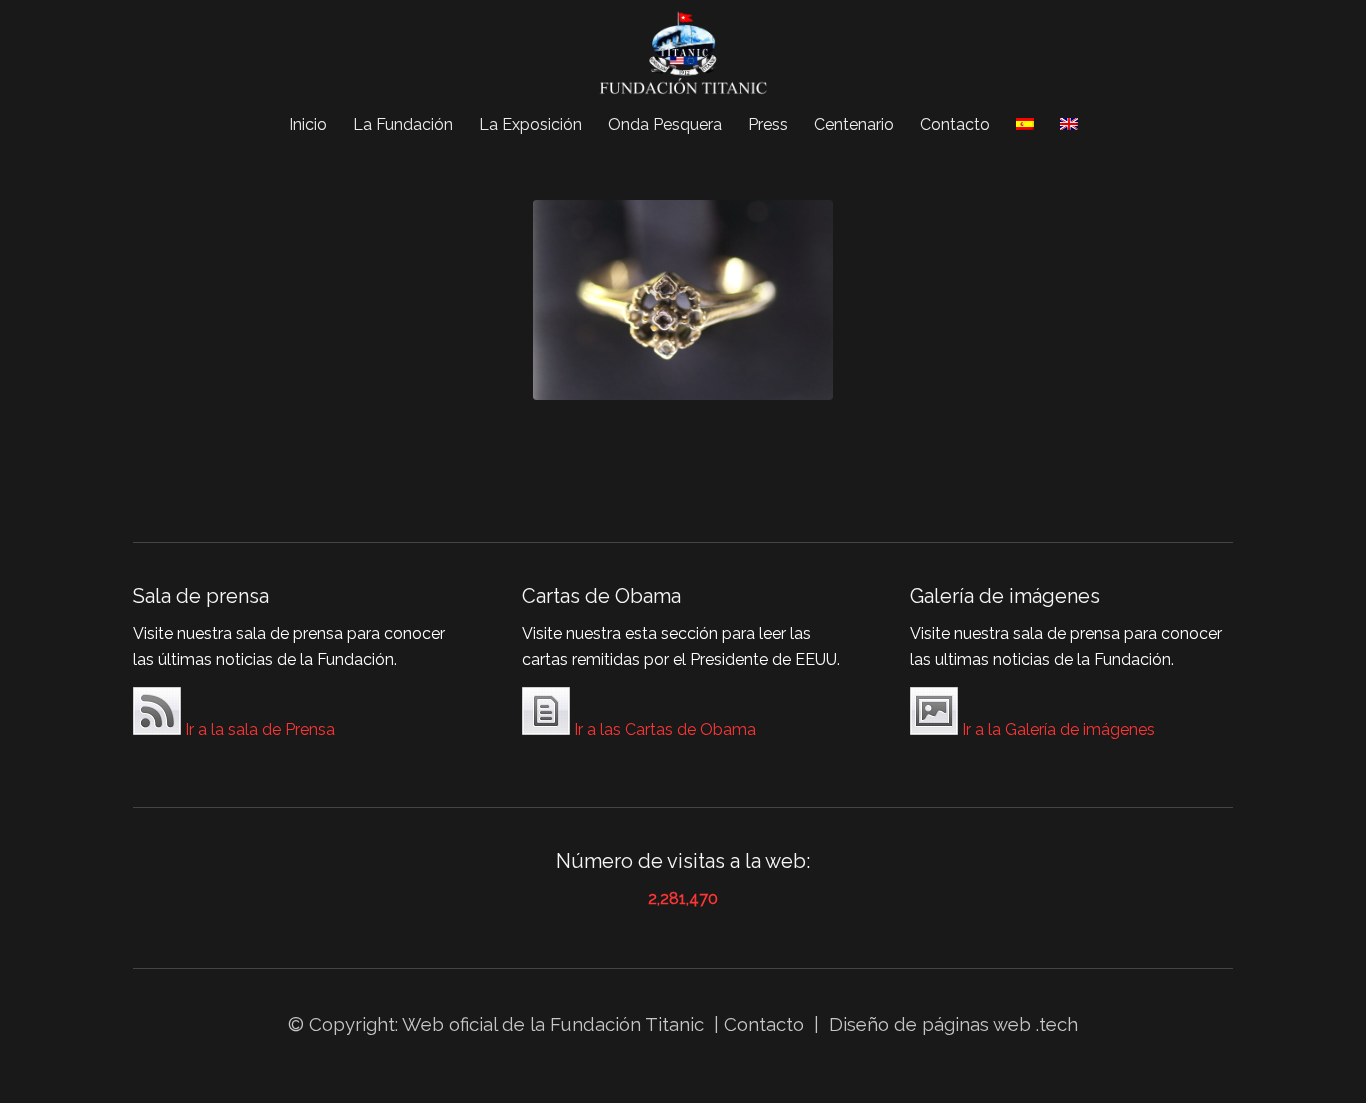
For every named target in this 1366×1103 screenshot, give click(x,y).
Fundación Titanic (627, 1024)
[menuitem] (308, 125)
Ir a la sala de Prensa (258, 729)
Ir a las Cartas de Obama (663, 729)
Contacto (766, 1024)
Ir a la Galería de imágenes (1056, 729)
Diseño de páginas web (930, 1024)
